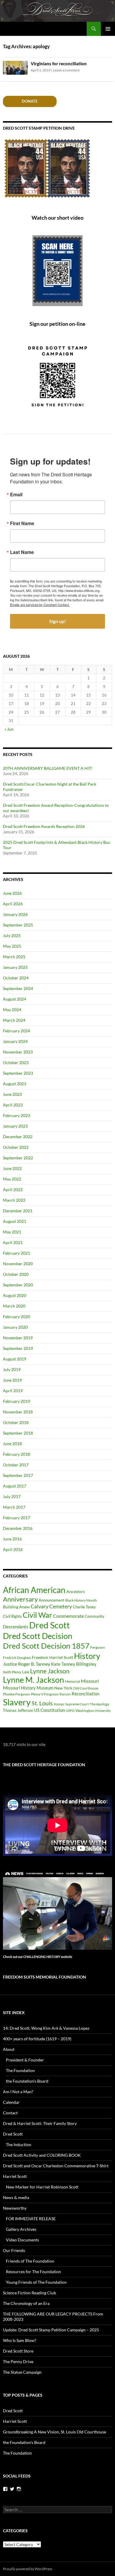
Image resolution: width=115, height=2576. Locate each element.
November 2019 (18, 1338)
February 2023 (17, 1115)
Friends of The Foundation (30, 2261)
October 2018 (16, 1422)
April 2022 (13, 1189)
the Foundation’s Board (27, 2081)
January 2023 (15, 1126)
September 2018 (18, 1433)
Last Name (22, 552)
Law (26, 1672)
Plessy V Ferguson (45, 1694)
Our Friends (14, 2250)
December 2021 (18, 1211)
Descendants (16, 1627)
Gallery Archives (21, 2229)
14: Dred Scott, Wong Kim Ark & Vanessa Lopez (46, 2028)
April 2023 (13, 1105)
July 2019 (12, 1369)
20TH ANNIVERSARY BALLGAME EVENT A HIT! (48, 768)
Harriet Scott (61, 1657)
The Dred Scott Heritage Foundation (44, 1765)
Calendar (11, 2102)
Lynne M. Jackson (33, 1680)
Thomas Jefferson (18, 1710)
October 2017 (16, 1465)
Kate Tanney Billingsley (74, 1664)
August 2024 (15, 999)
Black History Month (81, 1600)
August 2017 (15, 1486)
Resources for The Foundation (33, 2272)
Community (95, 1616)
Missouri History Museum (28, 1688)
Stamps (59, 1704)
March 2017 (14, 1507)
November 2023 (18, 1052)
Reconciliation (86, 1694)
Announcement (51, 1600)
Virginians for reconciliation (59, 64)
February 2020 (17, 1317)
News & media (16, 2197)
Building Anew (16, 1607)
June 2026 (12, 893)
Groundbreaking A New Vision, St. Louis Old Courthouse (55, 2432)
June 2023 (12, 1094)
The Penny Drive (18, 2362)
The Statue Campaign (22, 2372)
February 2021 (17, 1253)
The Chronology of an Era (26, 2303)
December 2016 (18, 1528)
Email (16, 495)
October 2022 (16, 1147)
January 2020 (15, 1327)
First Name (22, 523)
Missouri (90, 1681)
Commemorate (68, 1616)
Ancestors (76, 1591)
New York (63, 1688)
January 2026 (15, 914)
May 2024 (12, 1010)
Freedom (40, 1657)
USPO (70, 1711)
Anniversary (20, 1599)
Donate (30, 101)
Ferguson (98, 1647)
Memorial (72, 1681)
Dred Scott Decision (38, 1636)
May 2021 (12, 1232)
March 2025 (14, 957)
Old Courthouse (86, 1688)
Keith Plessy (12, 1672)
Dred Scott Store (18, 2351)
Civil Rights (12, 1616)
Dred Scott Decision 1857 (46, 1646)
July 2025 (12, 935)
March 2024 (14, 1020)
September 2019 (18, 1348)
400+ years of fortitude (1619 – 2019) (37, 2039)
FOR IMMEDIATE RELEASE (31, 2219)
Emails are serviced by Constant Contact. (40, 605)
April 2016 (13, 1549)
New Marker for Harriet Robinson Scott (42, 2187)
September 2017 (18, 1475)
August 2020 (15, 1295)
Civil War (37, 1615)
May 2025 (12, 946)
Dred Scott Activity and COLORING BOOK (42, 2155)
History (87, 1656)
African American (34, 1590)
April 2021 (13, 1242)
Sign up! (58, 621)
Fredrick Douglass (17, 1658)
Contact (10, 2113)
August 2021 (15, 1221)
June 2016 (12, 1539)
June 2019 (12, 1380)
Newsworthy (15, 2208)
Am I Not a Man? (18, 2092)
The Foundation (20, 2070)
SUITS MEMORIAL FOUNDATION (45, 1977)
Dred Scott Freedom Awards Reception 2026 (44, 826)
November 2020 (18, 1264)
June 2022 (12, 1168)
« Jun (9, 729)
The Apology (99, 1704)
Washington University (93, 1711)
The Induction (19, 2145)
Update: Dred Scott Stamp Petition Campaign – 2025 (51, 2330)
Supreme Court (77, 1704)
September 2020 (18, 1285)
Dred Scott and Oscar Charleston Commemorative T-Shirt (56, 2166)
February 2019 (17, 1401)
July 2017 (12, 1496)
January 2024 (15, 1041)
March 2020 (14, 1306)
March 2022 (14, 1200)
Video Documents (22, 2240)
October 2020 (16, 1274)
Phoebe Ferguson (17, 1694)
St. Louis (42, 1703)
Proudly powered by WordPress (28, 2569)
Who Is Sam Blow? (20, 2340)
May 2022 (12, 1179)
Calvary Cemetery (51, 1606)
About (9, 2049)
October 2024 (16, 978)
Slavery (17, 1702)
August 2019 (15, 1359)
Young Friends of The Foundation (36, 2282)
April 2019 (13, 1391)
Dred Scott (50, 1625)
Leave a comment (66, 70)
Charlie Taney (84, 1607)
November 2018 (18, 1412)
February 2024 (17, 1031)
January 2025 (15, 967)
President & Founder (25, 2060)
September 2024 (18, 988)
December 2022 (18, 1137)
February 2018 (17, 1454)
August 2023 (15, 1084)
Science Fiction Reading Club (29, 2293)
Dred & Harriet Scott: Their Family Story (40, 2123)
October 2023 (16, 1062)
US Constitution (49, 1710)
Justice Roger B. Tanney (27, 1664)
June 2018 (12, 1444)
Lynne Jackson (50, 1671)
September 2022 (18, 1158)
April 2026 (13, 904)
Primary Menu (108, 29)
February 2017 (17, 1518)
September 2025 (18, 925)
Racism (65, 1694)
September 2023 (18, 1073)
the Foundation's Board (24, 2442)
